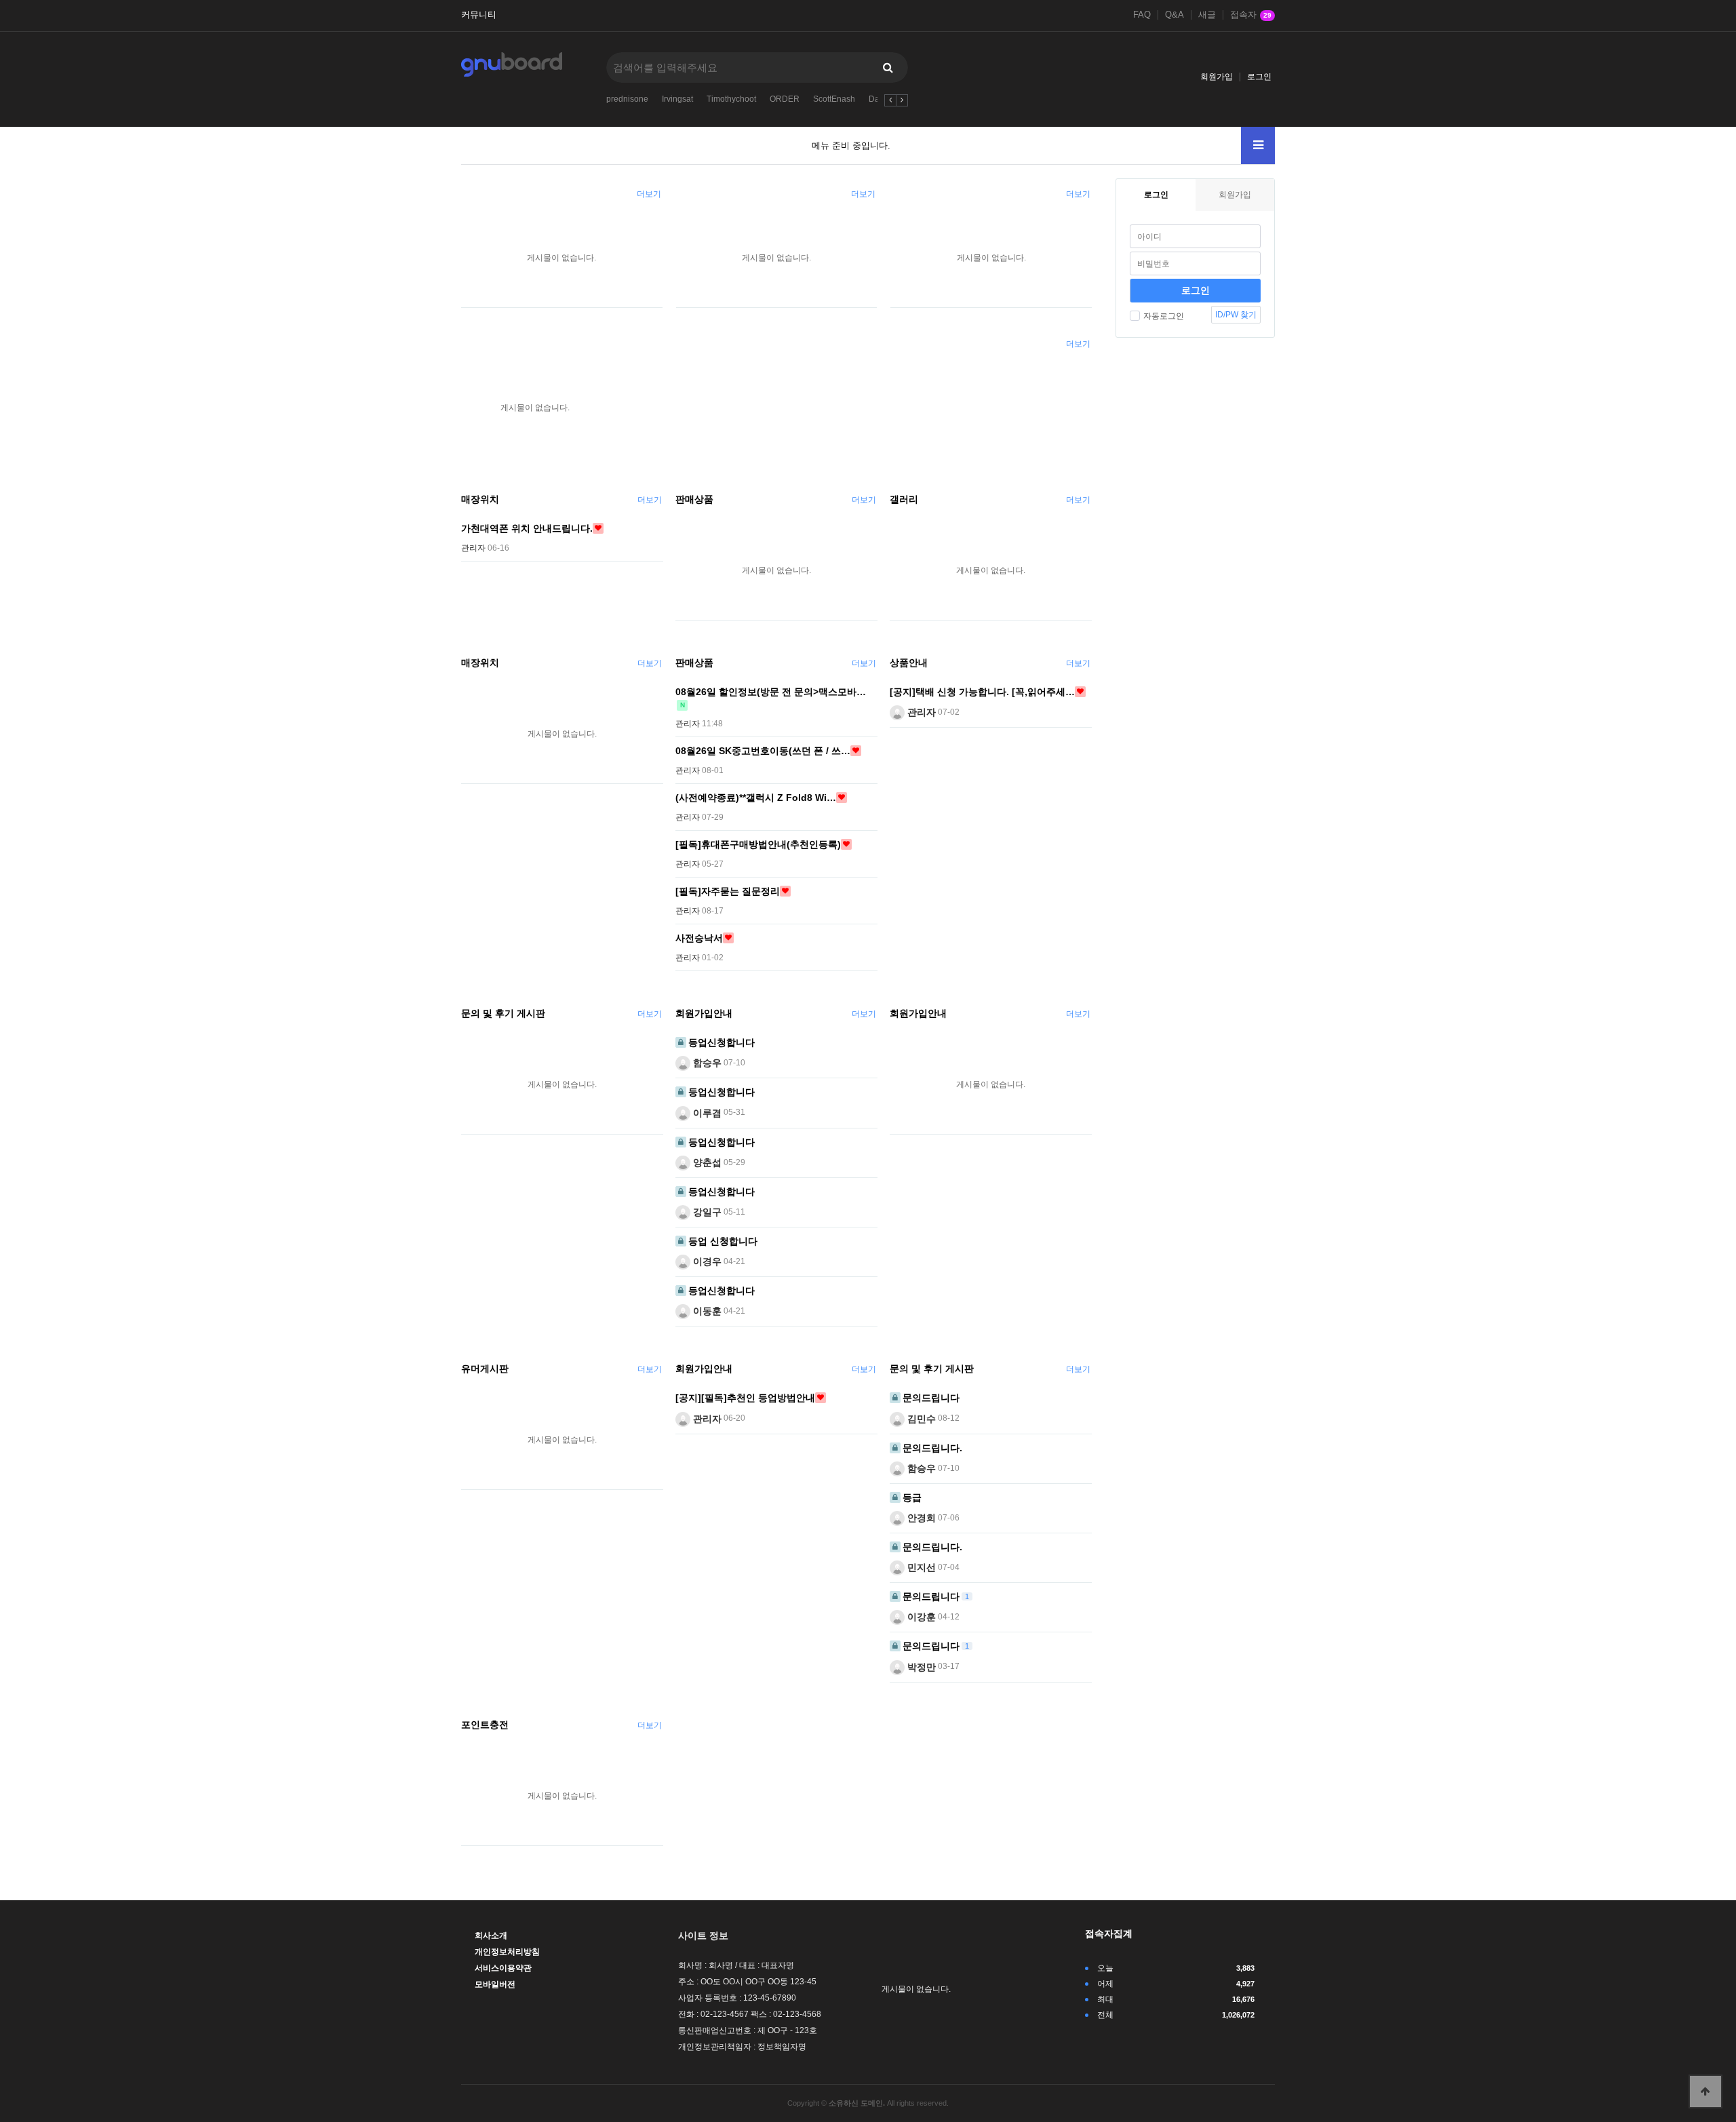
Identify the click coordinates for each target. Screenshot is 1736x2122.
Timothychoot (731, 99)
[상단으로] (1705, 2091)
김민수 (920, 1418)
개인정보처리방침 (507, 1952)
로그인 (1259, 77)
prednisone (627, 99)
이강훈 (920, 1617)
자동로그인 (1164, 316)
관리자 (920, 712)
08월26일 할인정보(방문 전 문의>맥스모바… (771, 692)
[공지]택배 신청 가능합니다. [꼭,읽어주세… (982, 692)
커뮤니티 (479, 15)
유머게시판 (485, 1369)
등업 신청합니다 (723, 1241)
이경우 (706, 1261)
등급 (912, 1497)
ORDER (785, 99)
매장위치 (480, 499)
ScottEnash (834, 99)
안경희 (920, 1518)
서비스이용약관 (503, 1968)
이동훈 (706, 1311)
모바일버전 (495, 1984)
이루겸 (706, 1112)
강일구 (706, 1212)
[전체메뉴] (1258, 145)
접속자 (1251, 15)
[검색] (888, 67)
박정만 (920, 1666)
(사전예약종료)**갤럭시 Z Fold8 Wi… (756, 798)
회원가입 (1217, 77)
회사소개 (491, 1936)
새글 (1207, 15)
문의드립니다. (932, 1448)
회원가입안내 (704, 1013)
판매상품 (694, 499)
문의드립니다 (931, 1398)
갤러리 (904, 499)
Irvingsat (677, 99)
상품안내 (909, 663)
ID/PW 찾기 (1236, 315)
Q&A (1175, 15)
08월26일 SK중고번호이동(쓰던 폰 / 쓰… (763, 751)
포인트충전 (485, 1725)
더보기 (649, 194)
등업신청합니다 (722, 1042)
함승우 (706, 1063)
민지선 (920, 1567)
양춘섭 (706, 1162)
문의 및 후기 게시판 (503, 1013)
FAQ (1142, 15)
